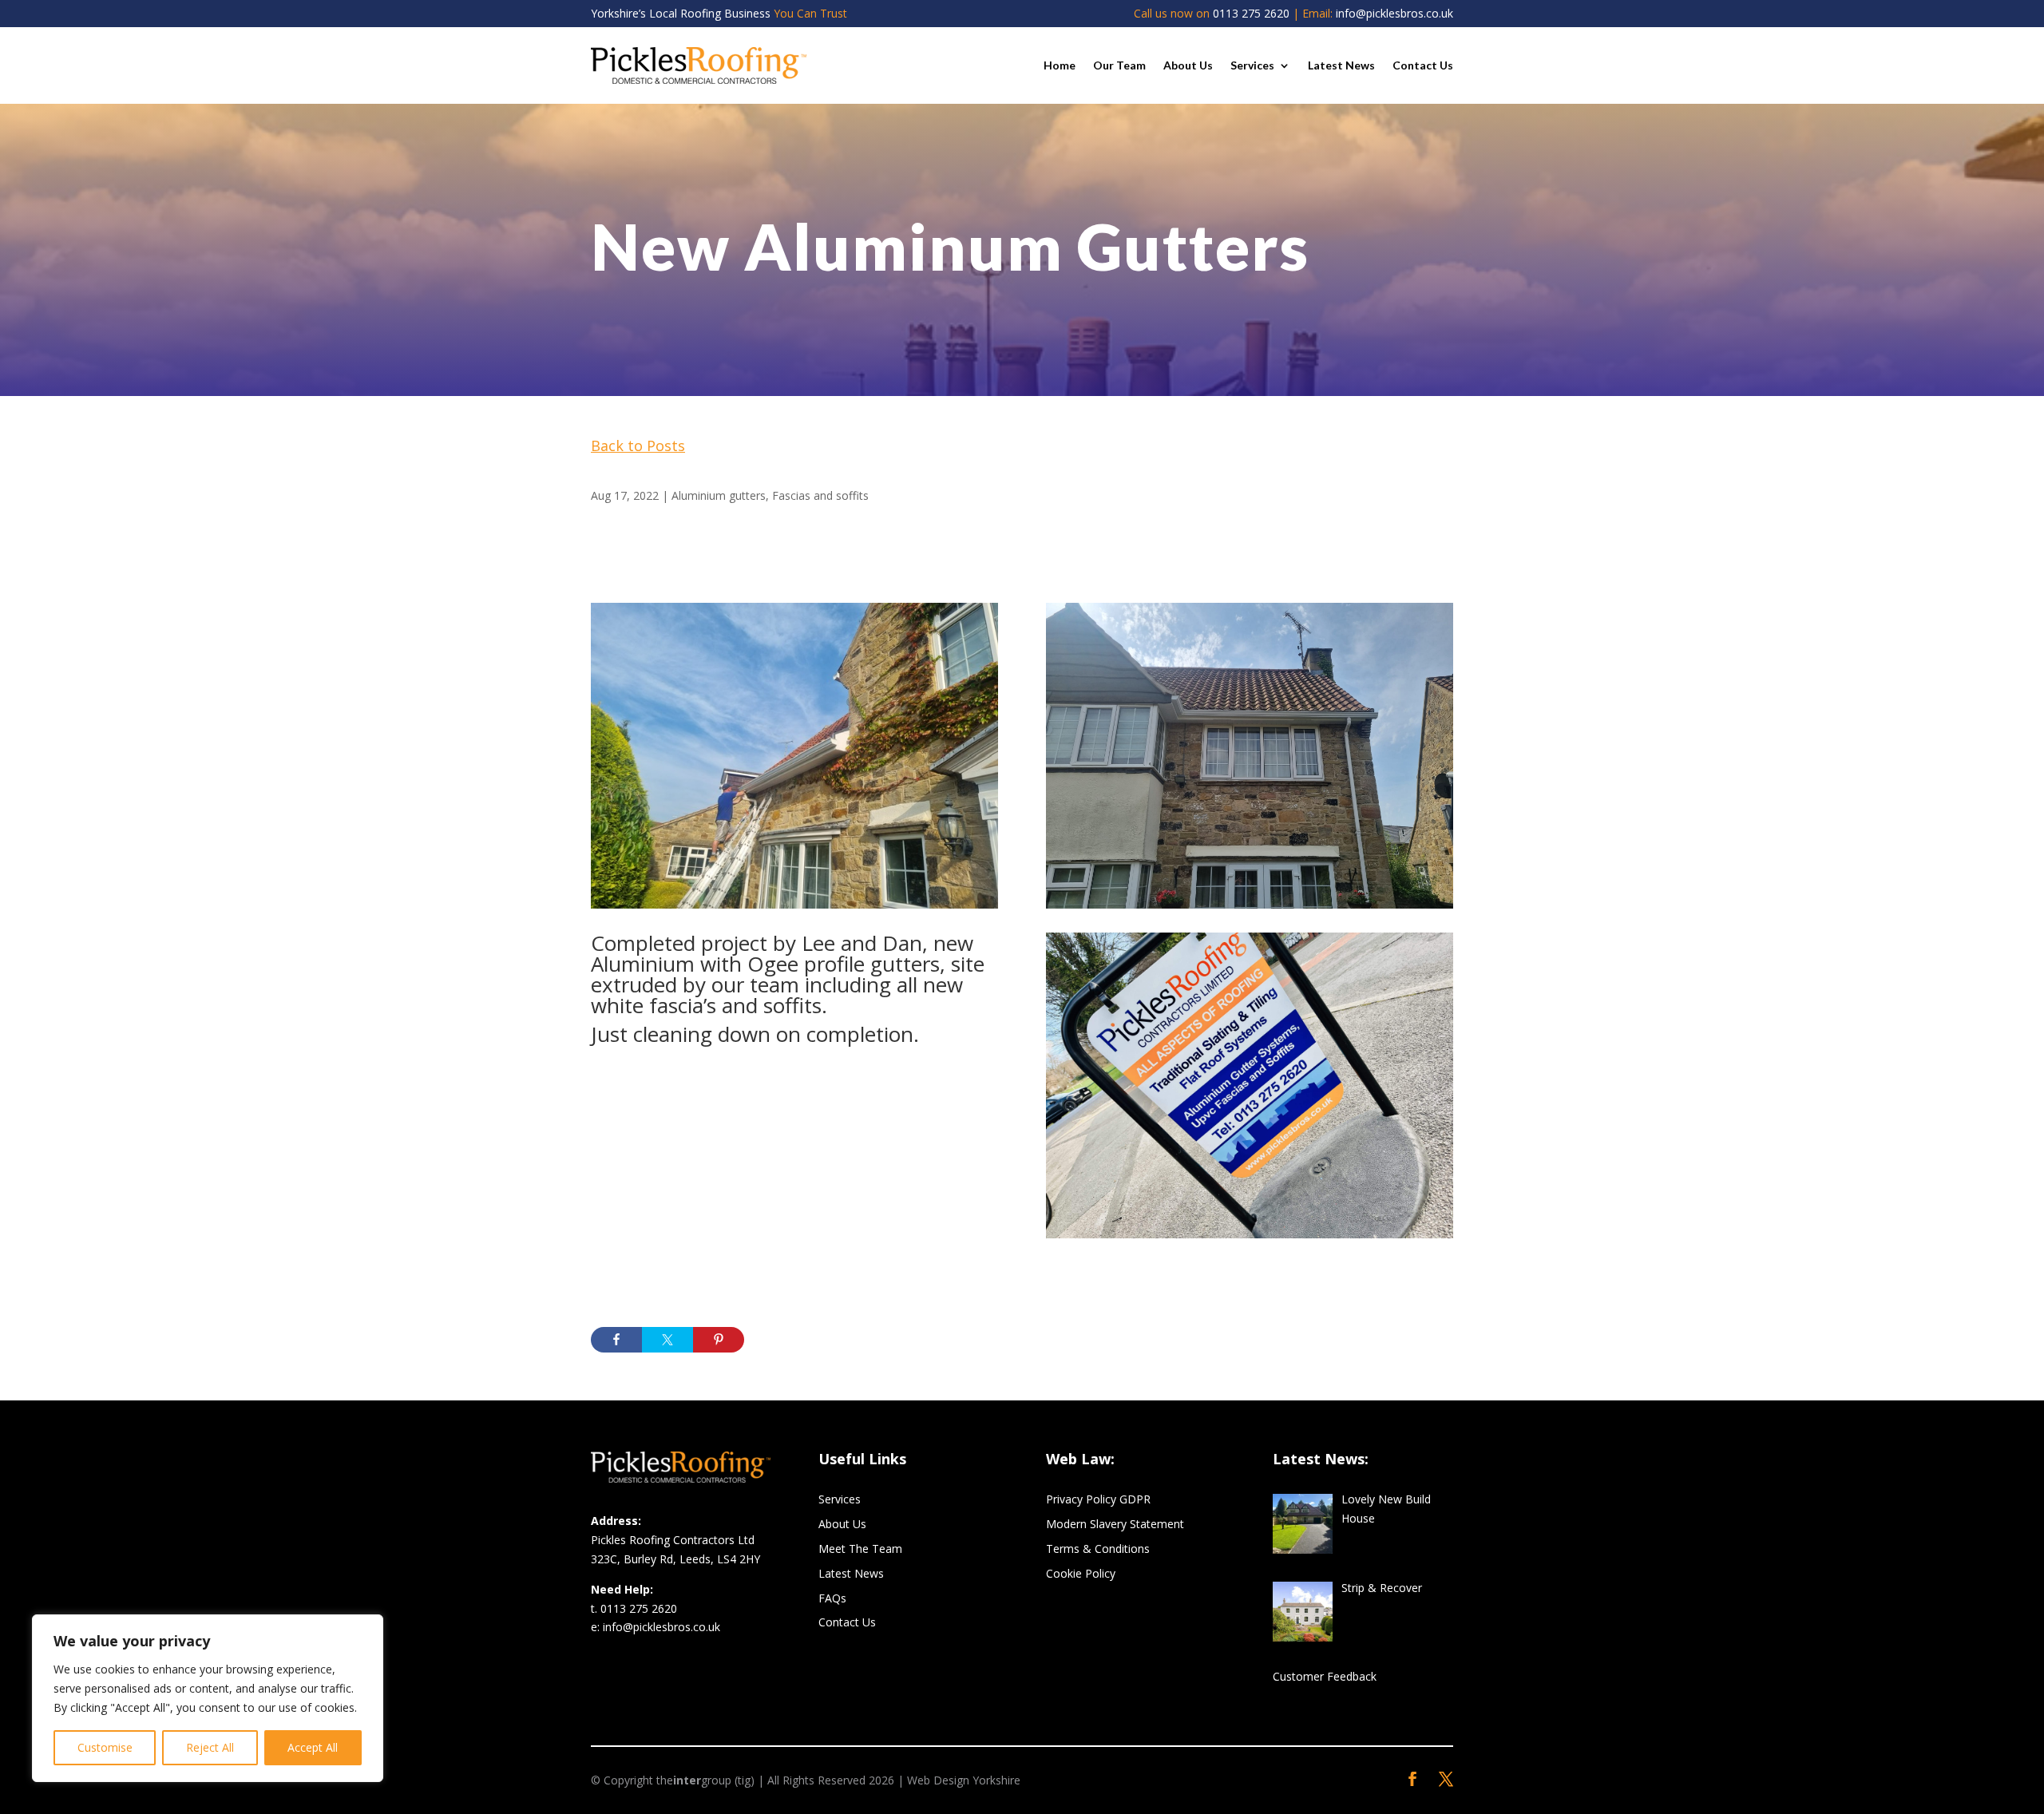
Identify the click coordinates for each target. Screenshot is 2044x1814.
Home (1060, 65)
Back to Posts (638, 446)
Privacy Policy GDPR (1098, 1499)
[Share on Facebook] (616, 1340)
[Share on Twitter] (667, 1340)
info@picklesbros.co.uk (1394, 13)
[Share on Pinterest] (719, 1340)
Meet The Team (860, 1549)
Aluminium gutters (719, 495)
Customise (105, 1747)
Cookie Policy (1081, 1573)
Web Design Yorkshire (964, 1780)
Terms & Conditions (1098, 1549)
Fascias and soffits (820, 495)
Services (1252, 65)
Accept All (313, 1747)
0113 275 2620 (1251, 13)
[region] (208, 1698)
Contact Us (1423, 65)
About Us (1188, 65)
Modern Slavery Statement (1115, 1524)
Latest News (1341, 65)
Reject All (210, 1747)
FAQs (832, 1598)
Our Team (1119, 65)
